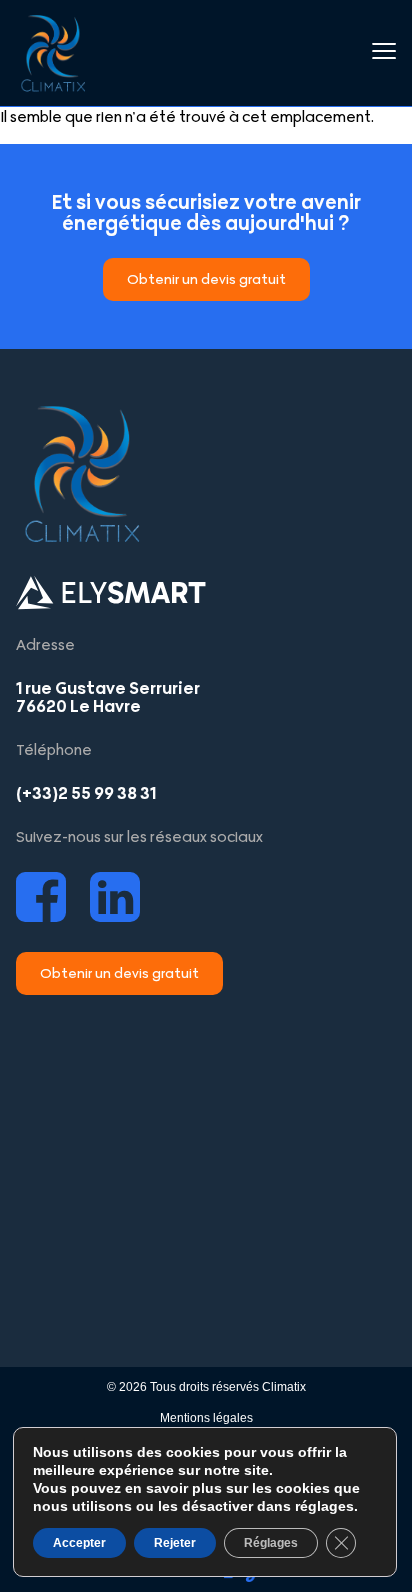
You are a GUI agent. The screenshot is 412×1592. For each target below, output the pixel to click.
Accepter (79, 1543)
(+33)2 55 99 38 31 (86, 793)
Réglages (271, 1543)
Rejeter (175, 1543)
